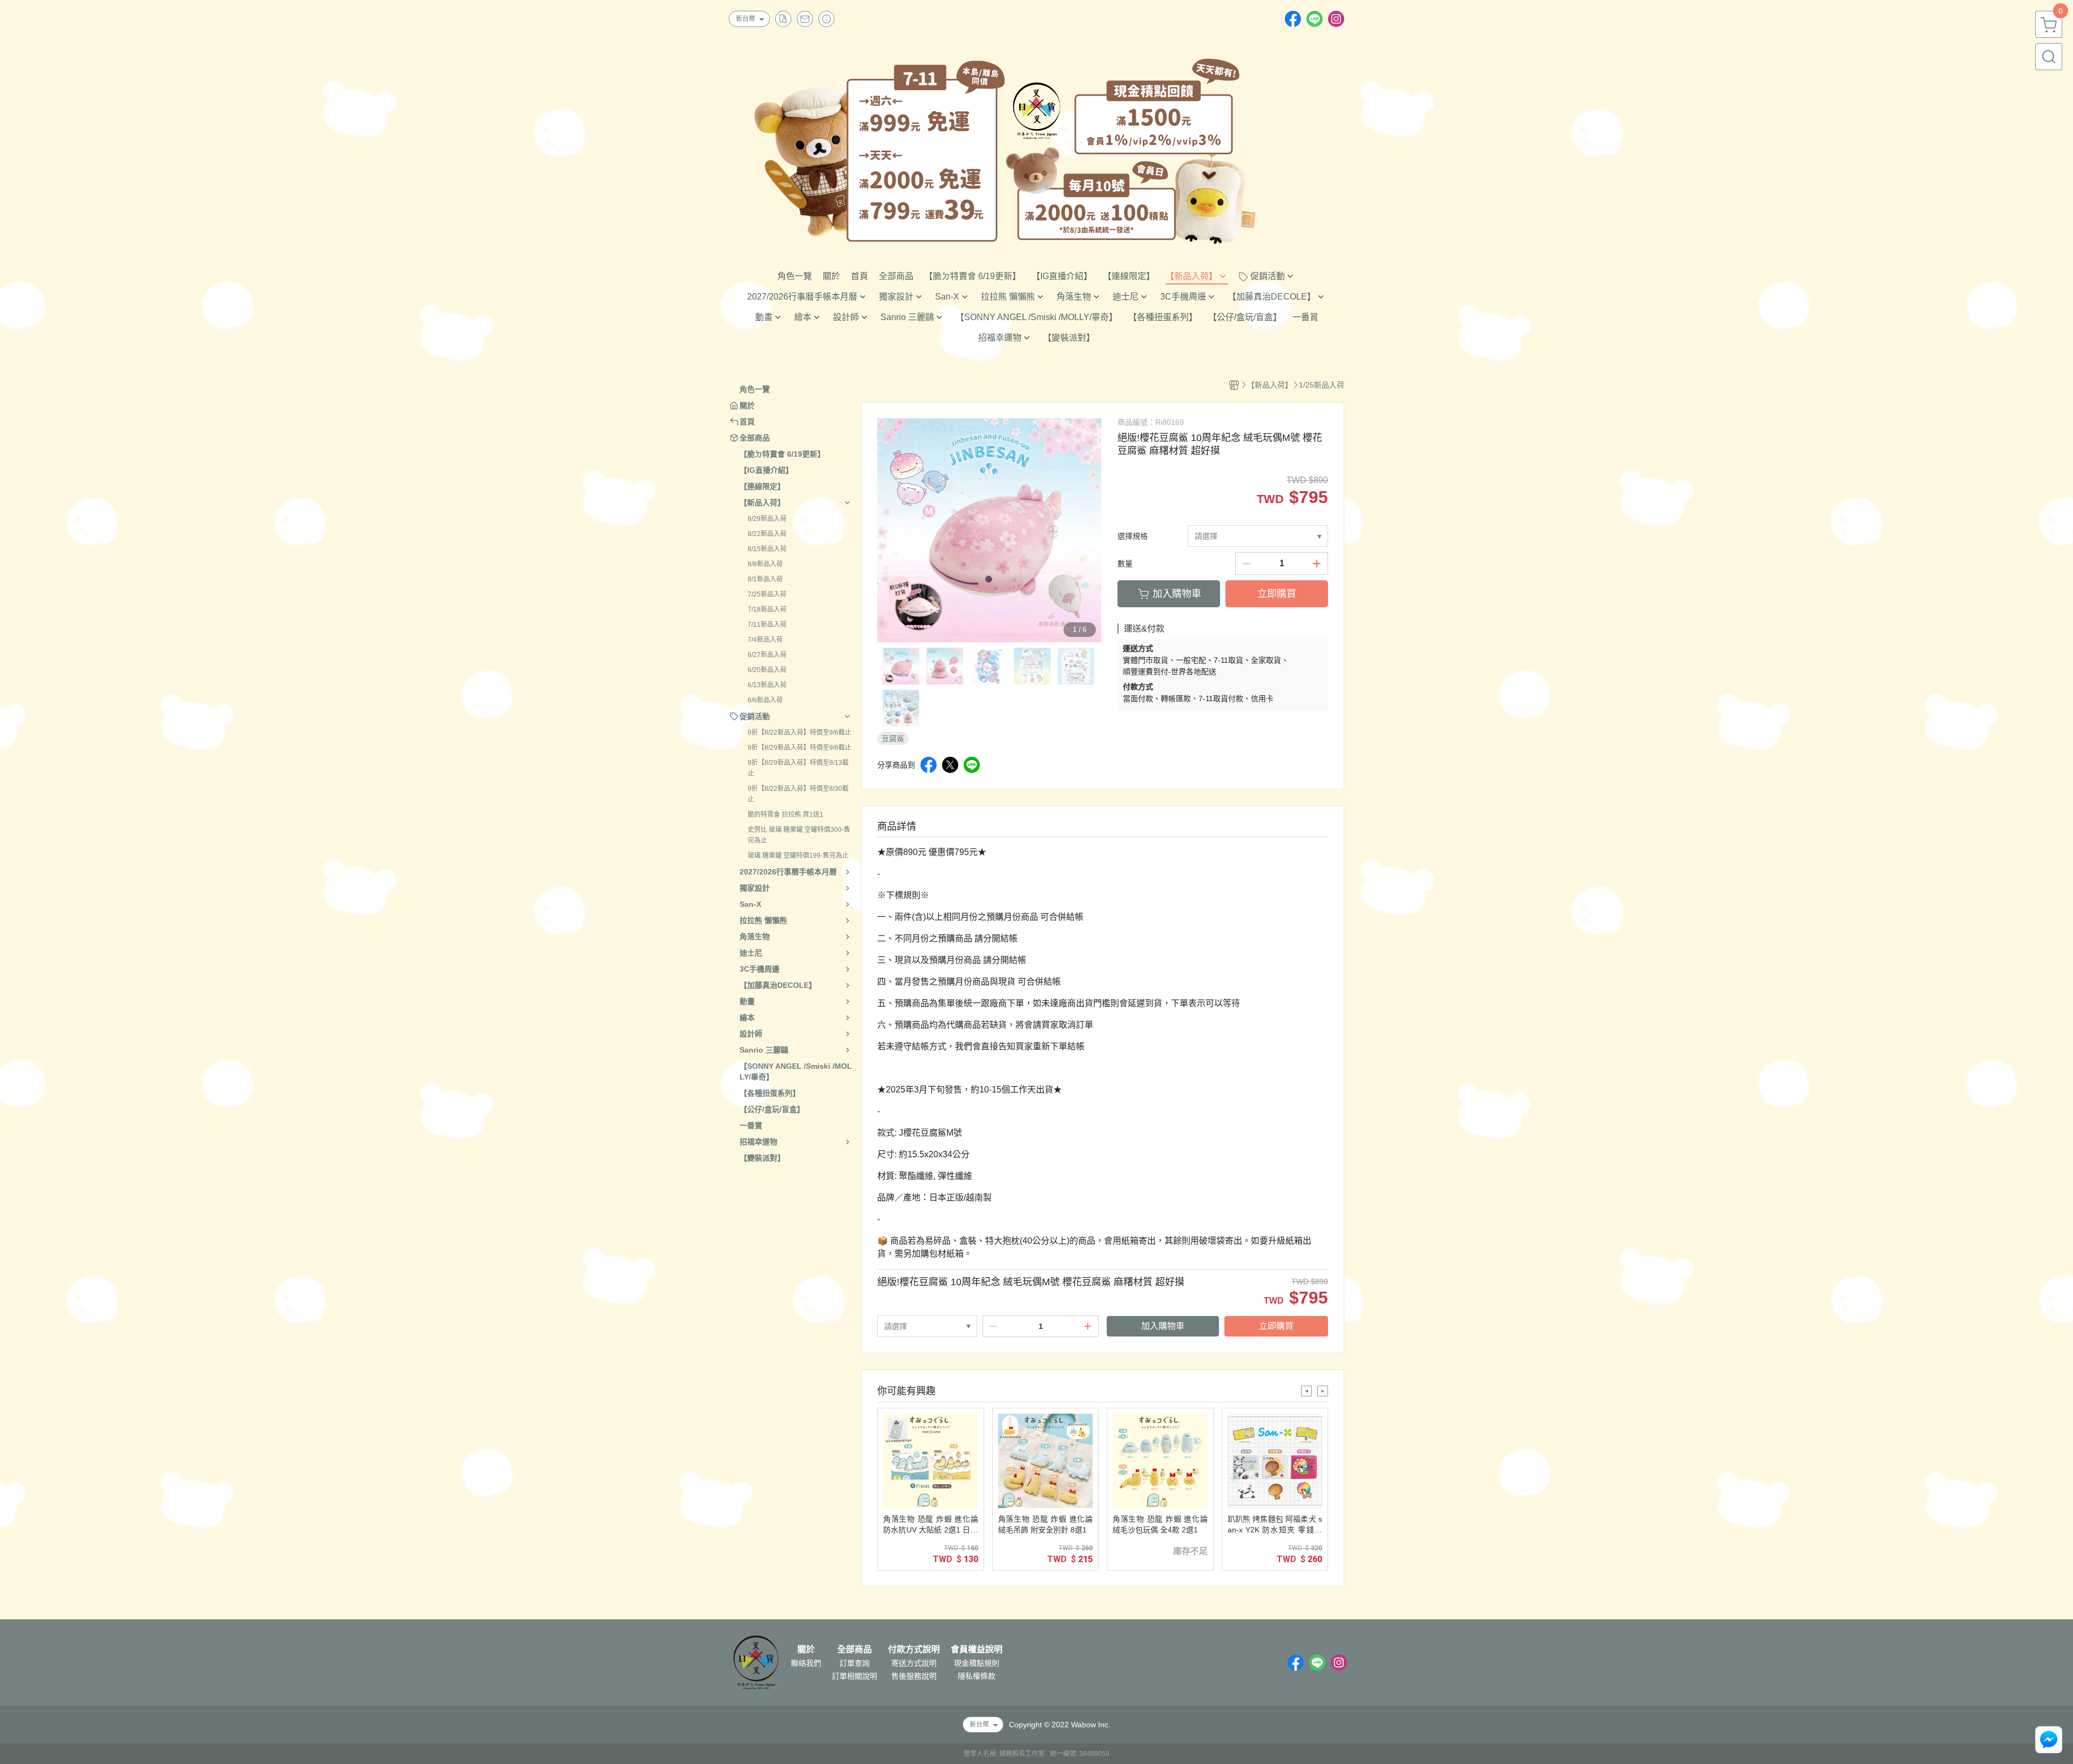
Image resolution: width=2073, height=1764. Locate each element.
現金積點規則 (977, 1663)
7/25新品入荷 (767, 594)
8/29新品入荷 (767, 519)
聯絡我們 (806, 1663)
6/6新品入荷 (765, 700)
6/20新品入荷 (767, 670)
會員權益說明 (977, 1650)
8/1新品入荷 (765, 579)
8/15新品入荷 (767, 549)
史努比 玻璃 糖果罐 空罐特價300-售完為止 (799, 835)
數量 (1125, 564)
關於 (806, 1650)
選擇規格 (1133, 536)
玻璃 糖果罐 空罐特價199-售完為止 (798, 856)
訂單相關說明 (855, 1676)
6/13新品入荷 (767, 685)
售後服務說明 (914, 1676)
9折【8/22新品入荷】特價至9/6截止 (800, 732)
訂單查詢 (855, 1663)
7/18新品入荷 (767, 609)
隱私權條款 (977, 1676)
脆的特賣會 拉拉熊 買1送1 (785, 815)
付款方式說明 (914, 1650)
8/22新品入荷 (767, 534)
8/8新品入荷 (765, 564)
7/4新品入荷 (765, 640)
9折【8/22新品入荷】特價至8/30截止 (798, 794)
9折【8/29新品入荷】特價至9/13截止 (798, 768)
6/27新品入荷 (767, 655)
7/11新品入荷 (767, 625)
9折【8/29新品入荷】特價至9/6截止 (800, 748)
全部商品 (855, 1650)
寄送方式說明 (914, 1663)
